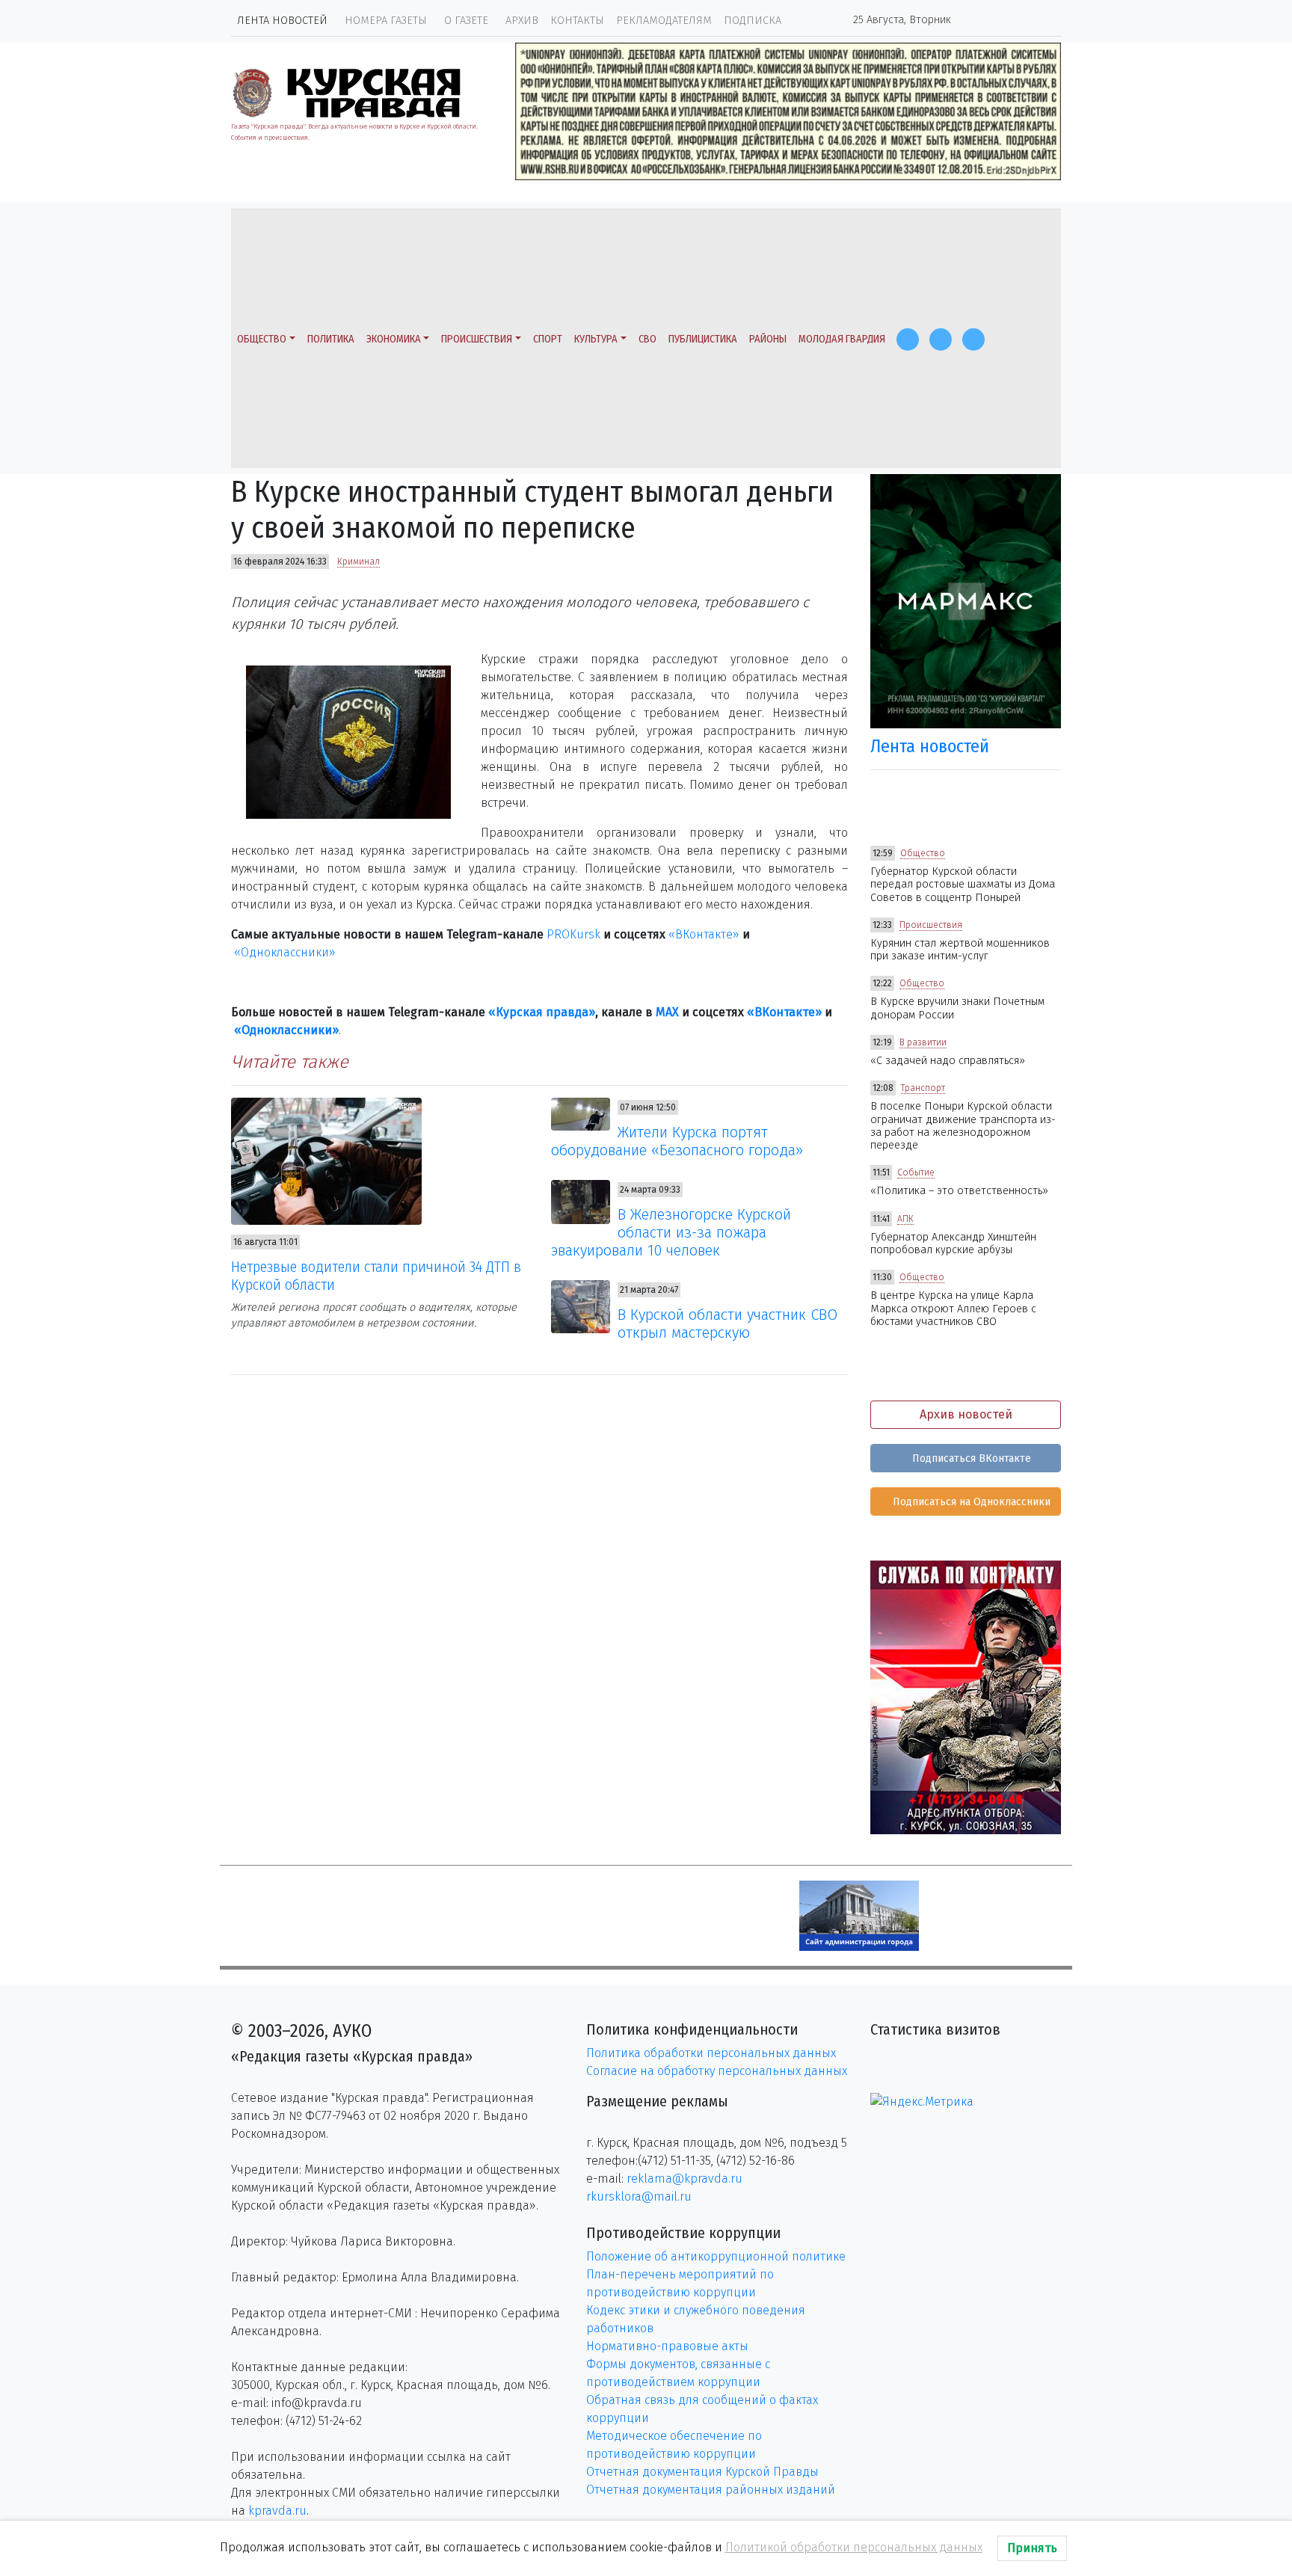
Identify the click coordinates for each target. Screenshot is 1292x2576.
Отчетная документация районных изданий (711, 2490)
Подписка (753, 21)
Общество (262, 339)
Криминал (359, 562)
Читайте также (290, 1062)
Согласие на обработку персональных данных (717, 2071)
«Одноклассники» (285, 952)
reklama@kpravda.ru (685, 2179)
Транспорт (923, 1088)
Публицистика (703, 339)
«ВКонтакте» (704, 934)
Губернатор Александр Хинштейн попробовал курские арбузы (953, 1244)
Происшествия (477, 339)
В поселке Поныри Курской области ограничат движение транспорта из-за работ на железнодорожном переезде (963, 1126)
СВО (647, 339)
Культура (596, 339)
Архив (522, 21)
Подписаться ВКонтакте (970, 1458)
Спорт (548, 339)
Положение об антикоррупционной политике (716, 2256)
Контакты (577, 21)
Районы (768, 339)
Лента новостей (282, 21)
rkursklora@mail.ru (639, 2197)
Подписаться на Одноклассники (970, 1502)
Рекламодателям (664, 21)
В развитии (923, 1042)
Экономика (394, 339)
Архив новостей (966, 1414)
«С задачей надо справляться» (948, 1061)
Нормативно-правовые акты (667, 2346)
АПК (905, 1219)
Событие (916, 1172)
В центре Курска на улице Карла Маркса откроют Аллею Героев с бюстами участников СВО (953, 1309)
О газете (466, 21)
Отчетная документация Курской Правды (702, 2472)
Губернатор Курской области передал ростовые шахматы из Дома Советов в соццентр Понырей (963, 885)
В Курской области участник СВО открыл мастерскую (727, 1324)
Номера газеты (386, 21)
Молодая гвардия (842, 339)
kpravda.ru (277, 2511)
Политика (331, 339)
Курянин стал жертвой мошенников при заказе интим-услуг (960, 950)
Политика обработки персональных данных (711, 2053)
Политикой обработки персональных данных (854, 2547)
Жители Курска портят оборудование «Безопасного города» (677, 1141)
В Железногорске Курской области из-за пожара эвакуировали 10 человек (671, 1232)
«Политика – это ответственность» (959, 1191)
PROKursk (573, 934)
